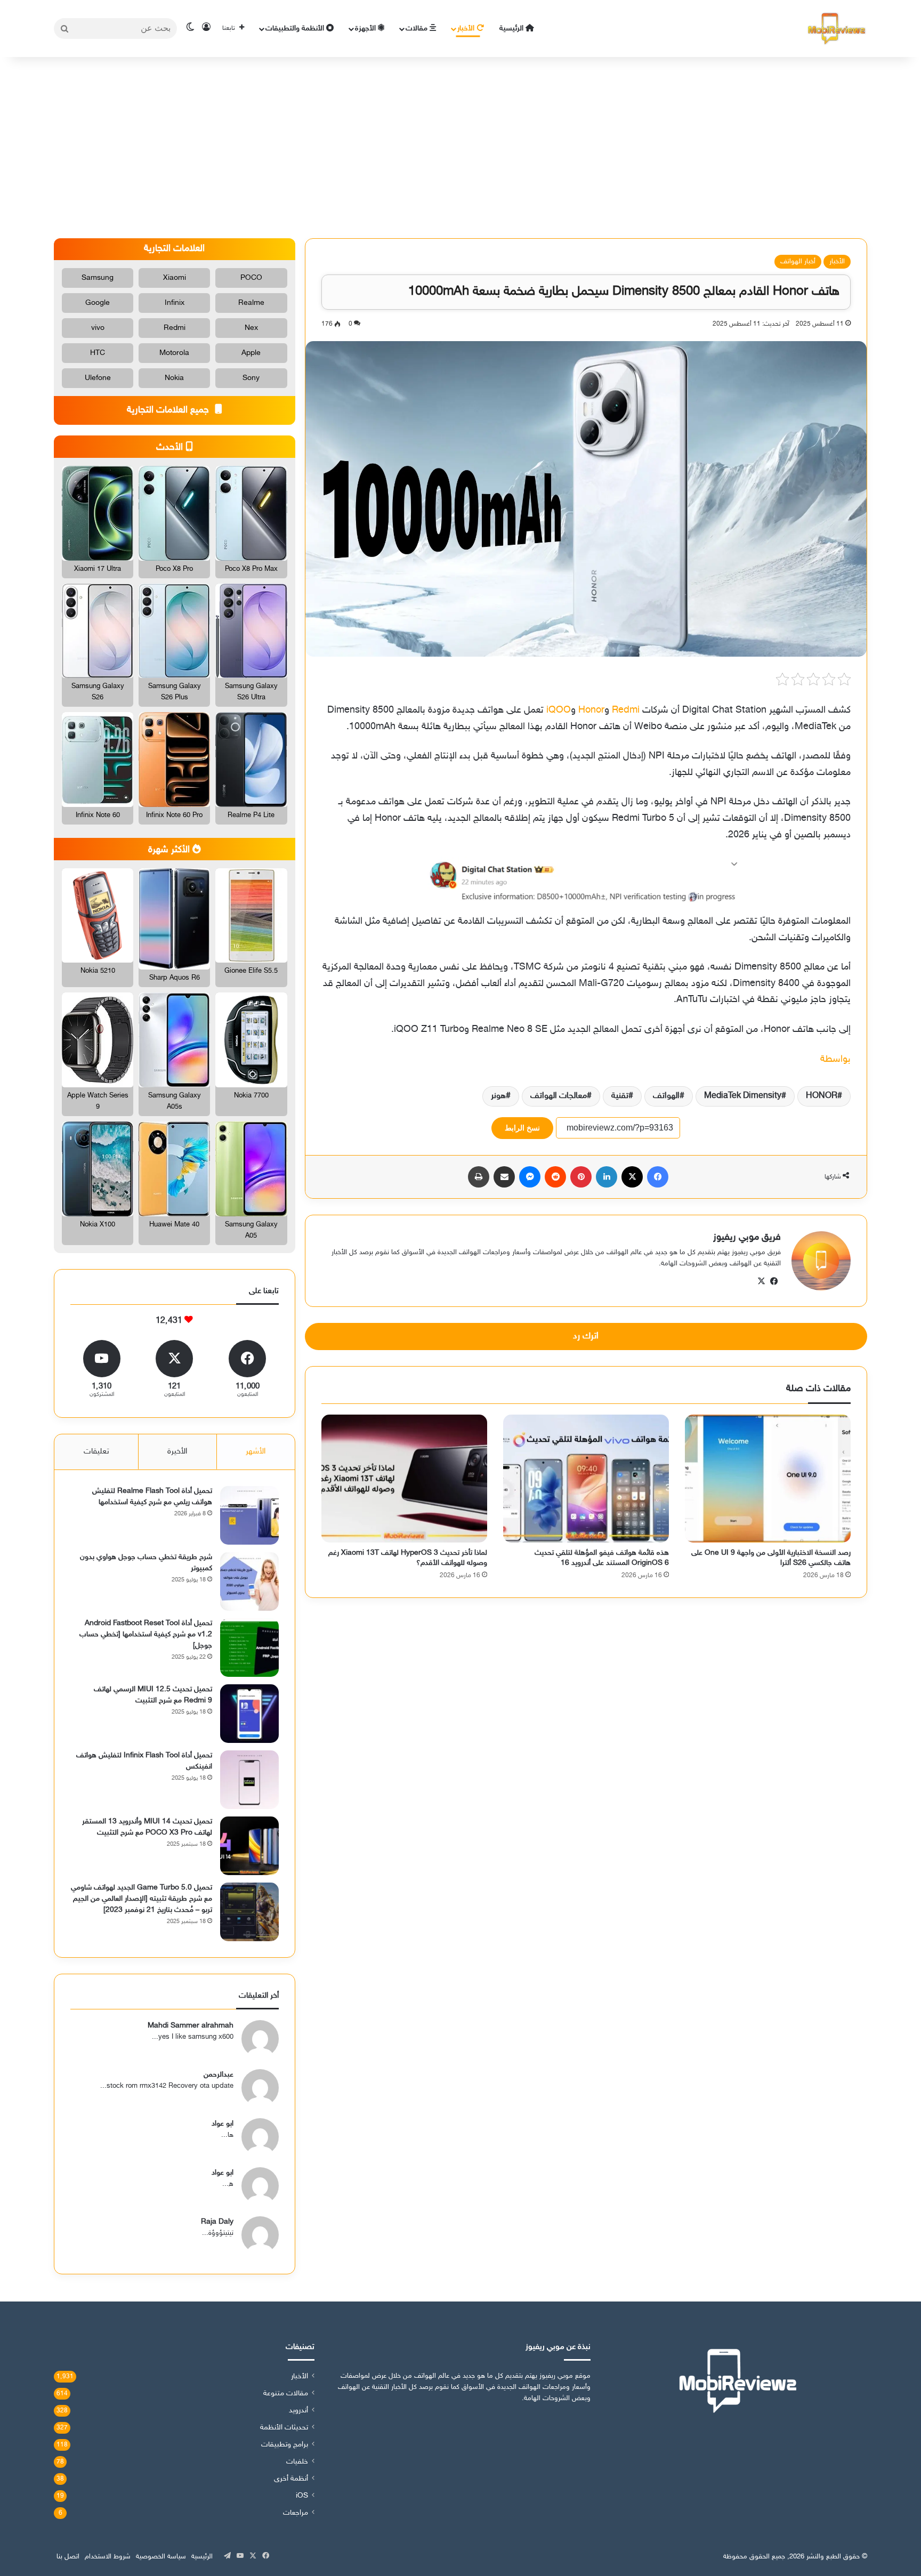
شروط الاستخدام (108, 2557)
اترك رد (586, 1336)
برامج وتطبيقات (285, 2445)
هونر (498, 1096)
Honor (591, 710)
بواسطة (835, 1060)
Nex (251, 328)
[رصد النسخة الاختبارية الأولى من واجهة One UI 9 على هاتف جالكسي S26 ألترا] (768, 1478)
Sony (251, 378)
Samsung (98, 278)
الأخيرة (177, 1452)
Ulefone (98, 378)
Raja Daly (217, 2222)
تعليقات (96, 1452)
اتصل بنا (68, 2557)
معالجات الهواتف (559, 1096)
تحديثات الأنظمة (284, 2428)
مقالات (418, 29)
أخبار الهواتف (798, 262)
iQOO (559, 710)
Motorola (174, 353)
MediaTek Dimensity (743, 1096)
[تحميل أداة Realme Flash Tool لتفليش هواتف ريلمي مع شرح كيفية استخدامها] (249, 1515)
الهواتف (666, 1096)
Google (98, 303)
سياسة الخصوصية (161, 2557)
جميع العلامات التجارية (169, 410)
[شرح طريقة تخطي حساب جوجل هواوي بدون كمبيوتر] (249, 1581)
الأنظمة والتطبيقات (296, 29)
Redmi (626, 710)
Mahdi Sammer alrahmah (191, 2026)
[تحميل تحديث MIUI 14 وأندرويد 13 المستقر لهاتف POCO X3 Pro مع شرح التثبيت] (249, 1846)
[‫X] (762, 1281)
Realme (251, 303)
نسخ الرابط (522, 1128)
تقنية (620, 1096)
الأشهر (256, 1452)
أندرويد (298, 2411)
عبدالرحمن (219, 2075)
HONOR (822, 1096)
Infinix (175, 303)
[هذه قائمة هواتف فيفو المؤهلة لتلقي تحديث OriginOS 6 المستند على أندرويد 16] (586, 1478)
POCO (251, 278)
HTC (98, 353)
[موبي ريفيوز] (837, 29)
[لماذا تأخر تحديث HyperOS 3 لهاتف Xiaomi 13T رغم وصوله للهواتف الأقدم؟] (404, 1478)
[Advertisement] (461, 148)
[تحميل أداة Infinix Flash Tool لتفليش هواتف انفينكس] (249, 1780)
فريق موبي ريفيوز (747, 1238)
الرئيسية (512, 29)
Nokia (174, 378)
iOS (302, 2496)
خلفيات (297, 2462)
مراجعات (296, 2513)
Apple (251, 353)
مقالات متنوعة (286, 2394)
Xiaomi (175, 278)
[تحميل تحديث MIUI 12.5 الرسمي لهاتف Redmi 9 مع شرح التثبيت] (249, 1714)
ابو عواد (223, 2124)
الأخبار (467, 29)
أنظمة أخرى (291, 2479)
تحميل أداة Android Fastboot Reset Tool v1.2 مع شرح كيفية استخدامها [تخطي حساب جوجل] (146, 1634)
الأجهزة (366, 29)
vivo (98, 328)
